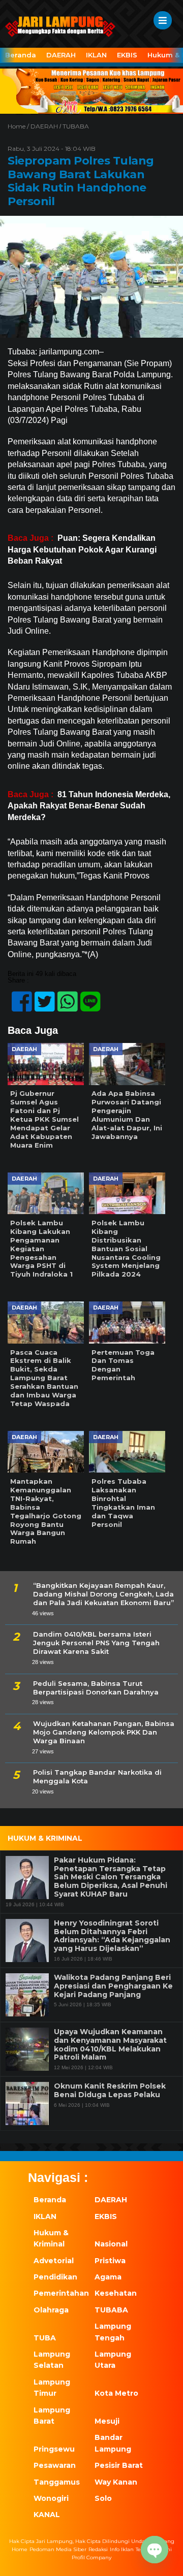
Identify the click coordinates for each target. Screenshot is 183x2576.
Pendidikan (55, 2277)
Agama (108, 2277)
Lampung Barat (52, 2416)
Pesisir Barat (119, 2465)
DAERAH (61, 55)
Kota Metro (116, 2393)
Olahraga (51, 2310)
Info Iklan (122, 2549)
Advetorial (54, 2261)
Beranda (21, 55)
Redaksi (98, 2549)
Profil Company (91, 2557)
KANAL (47, 2515)
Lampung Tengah (113, 2332)
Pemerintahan (58, 2293)
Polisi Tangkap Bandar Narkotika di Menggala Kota (97, 1776)
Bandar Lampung (113, 2443)
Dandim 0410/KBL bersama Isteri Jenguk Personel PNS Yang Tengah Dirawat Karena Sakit (96, 1643)
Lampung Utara (113, 2360)
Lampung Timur (52, 2388)
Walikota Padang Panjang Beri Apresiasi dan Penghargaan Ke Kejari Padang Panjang (113, 1986)
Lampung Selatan (52, 2360)
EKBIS (127, 55)
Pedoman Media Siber (58, 2549)
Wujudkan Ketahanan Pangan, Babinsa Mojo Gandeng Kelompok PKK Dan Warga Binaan (104, 1732)
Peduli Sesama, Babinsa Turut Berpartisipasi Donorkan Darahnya (96, 1688)
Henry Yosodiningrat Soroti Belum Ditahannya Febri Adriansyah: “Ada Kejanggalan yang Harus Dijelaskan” (112, 1936)
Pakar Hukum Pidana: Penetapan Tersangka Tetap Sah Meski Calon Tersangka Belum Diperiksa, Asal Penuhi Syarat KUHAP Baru (111, 1877)
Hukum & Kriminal (51, 2238)
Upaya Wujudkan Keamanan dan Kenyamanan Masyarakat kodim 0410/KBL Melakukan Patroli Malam (110, 2045)
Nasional (111, 2244)
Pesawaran (55, 2465)
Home (20, 2549)
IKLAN (96, 55)
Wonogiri (51, 2498)
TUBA (45, 2338)
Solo (103, 2498)
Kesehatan (116, 2293)
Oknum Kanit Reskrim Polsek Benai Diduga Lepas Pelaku (110, 2091)
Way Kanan (116, 2482)
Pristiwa (110, 2261)
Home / (19, 126)
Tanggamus (57, 2482)
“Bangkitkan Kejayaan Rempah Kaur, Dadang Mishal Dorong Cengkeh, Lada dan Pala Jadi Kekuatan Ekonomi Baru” (103, 1594)
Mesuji (107, 2421)
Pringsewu (54, 2449)
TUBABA (76, 126)
